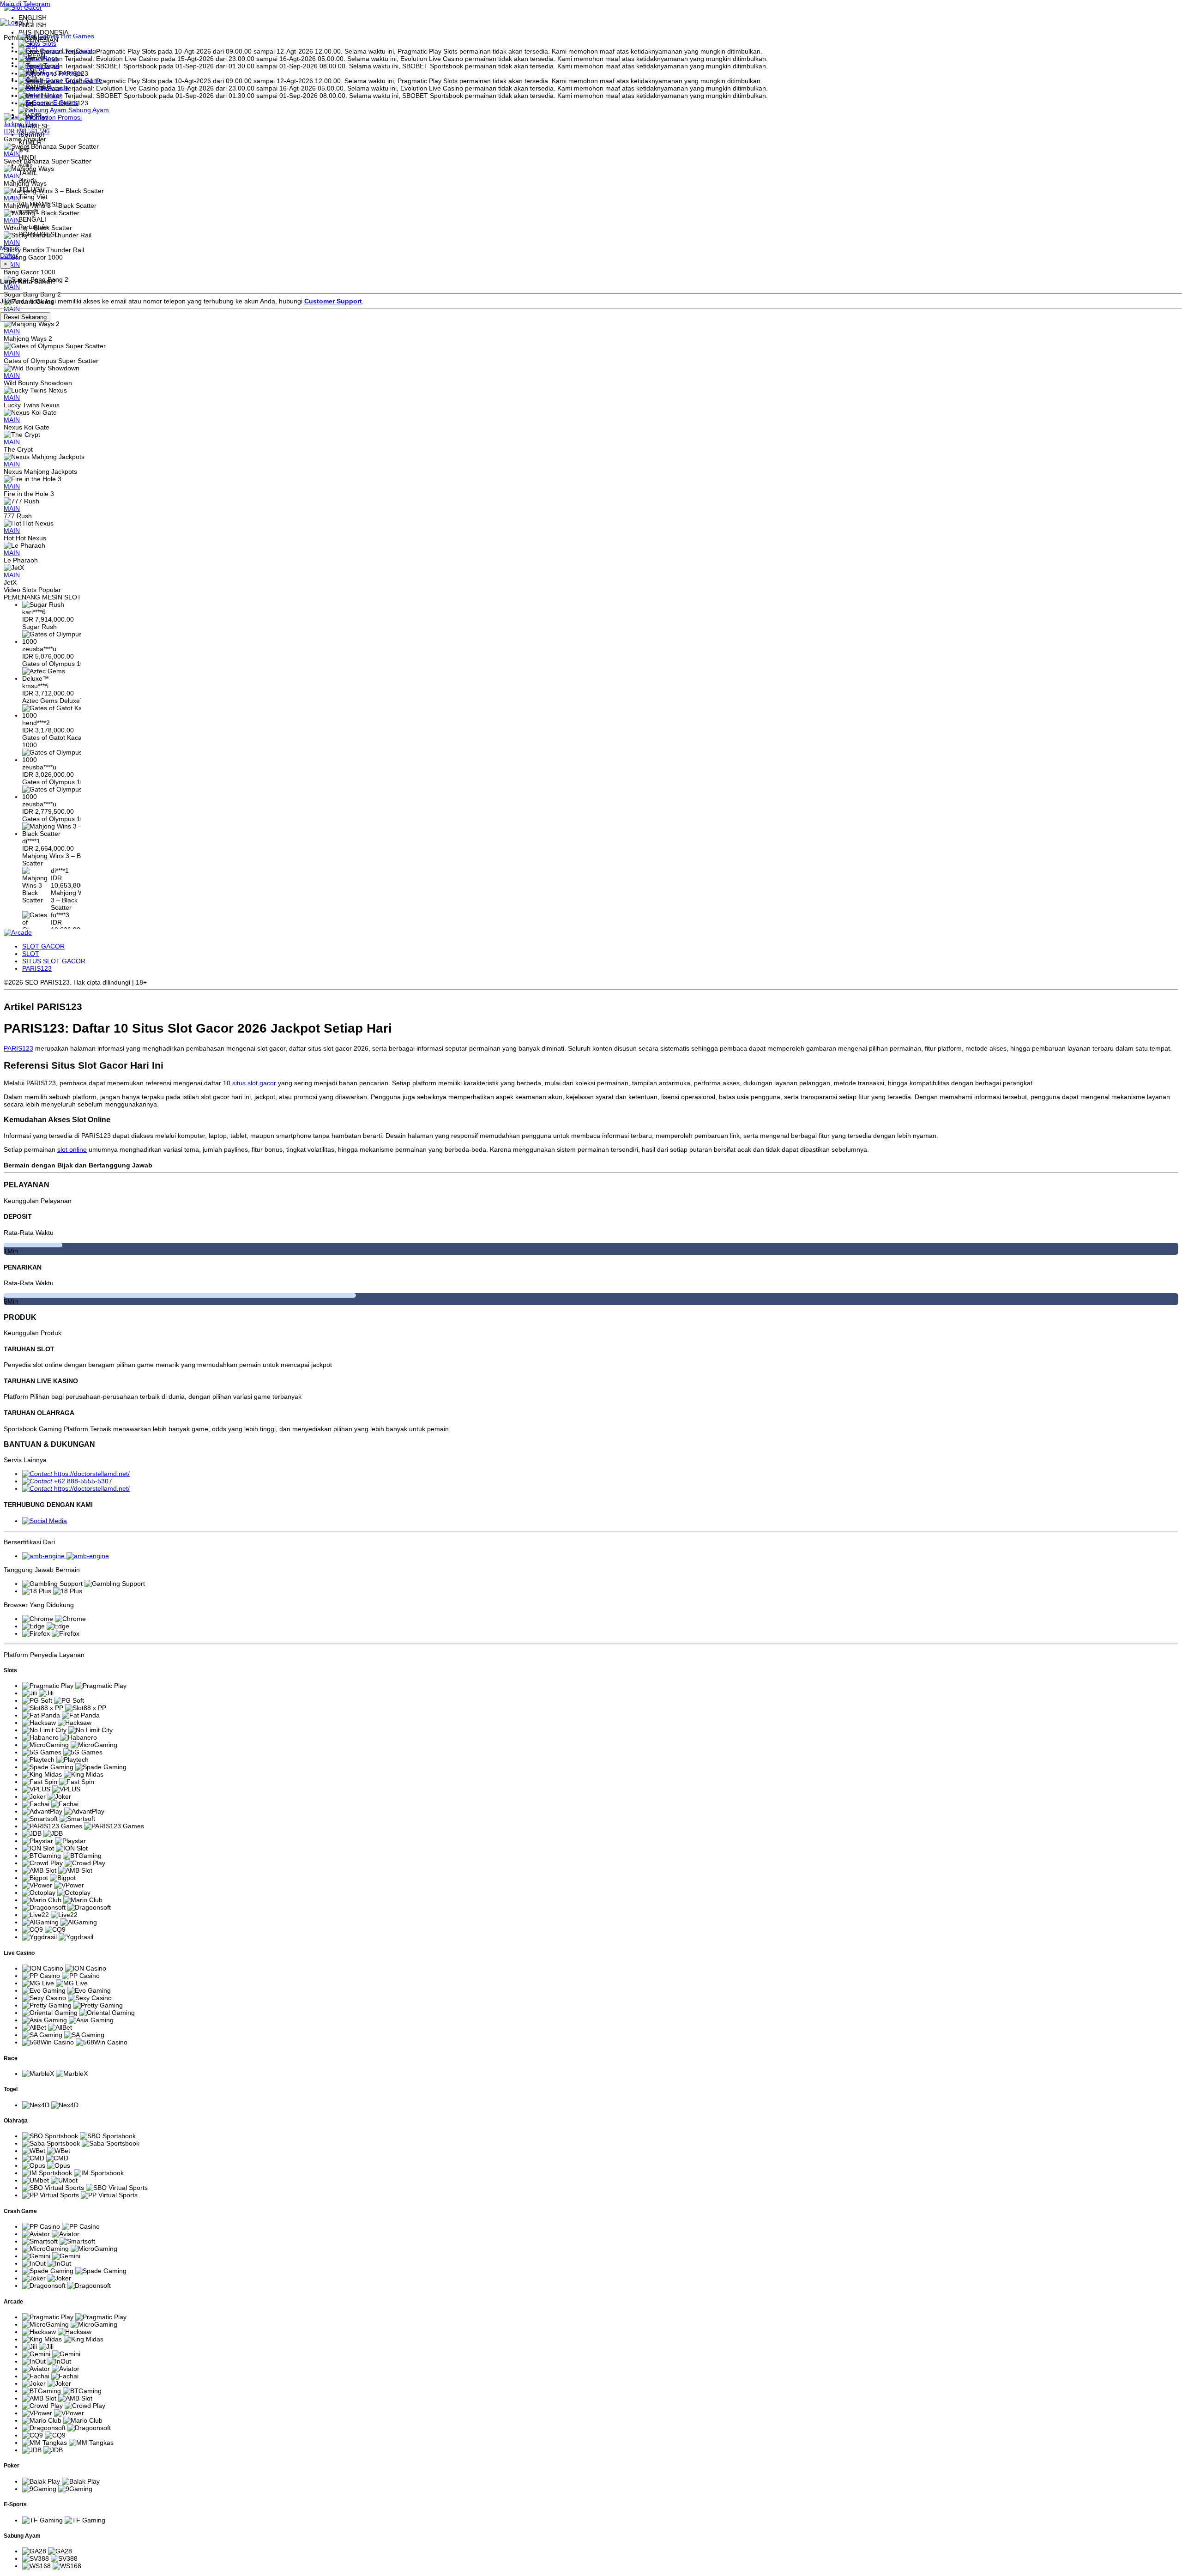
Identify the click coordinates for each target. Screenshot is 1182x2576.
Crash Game (83, 80)
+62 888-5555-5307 (83, 1481)
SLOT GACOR (43, 946)
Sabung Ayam (88, 110)
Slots (48, 43)
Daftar (9, 255)
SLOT (31, 954)
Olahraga (68, 73)
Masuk (10, 248)
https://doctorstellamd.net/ (92, 1474)
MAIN (12, 331)
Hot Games (77, 36)
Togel (50, 66)
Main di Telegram (25, 4)
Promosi (69, 117)
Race (50, 58)
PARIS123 (37, 968)
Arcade (58, 88)
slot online (72, 1149)
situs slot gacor (254, 1083)
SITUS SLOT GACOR (54, 961)
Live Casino (78, 51)
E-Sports (65, 103)
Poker (52, 95)
